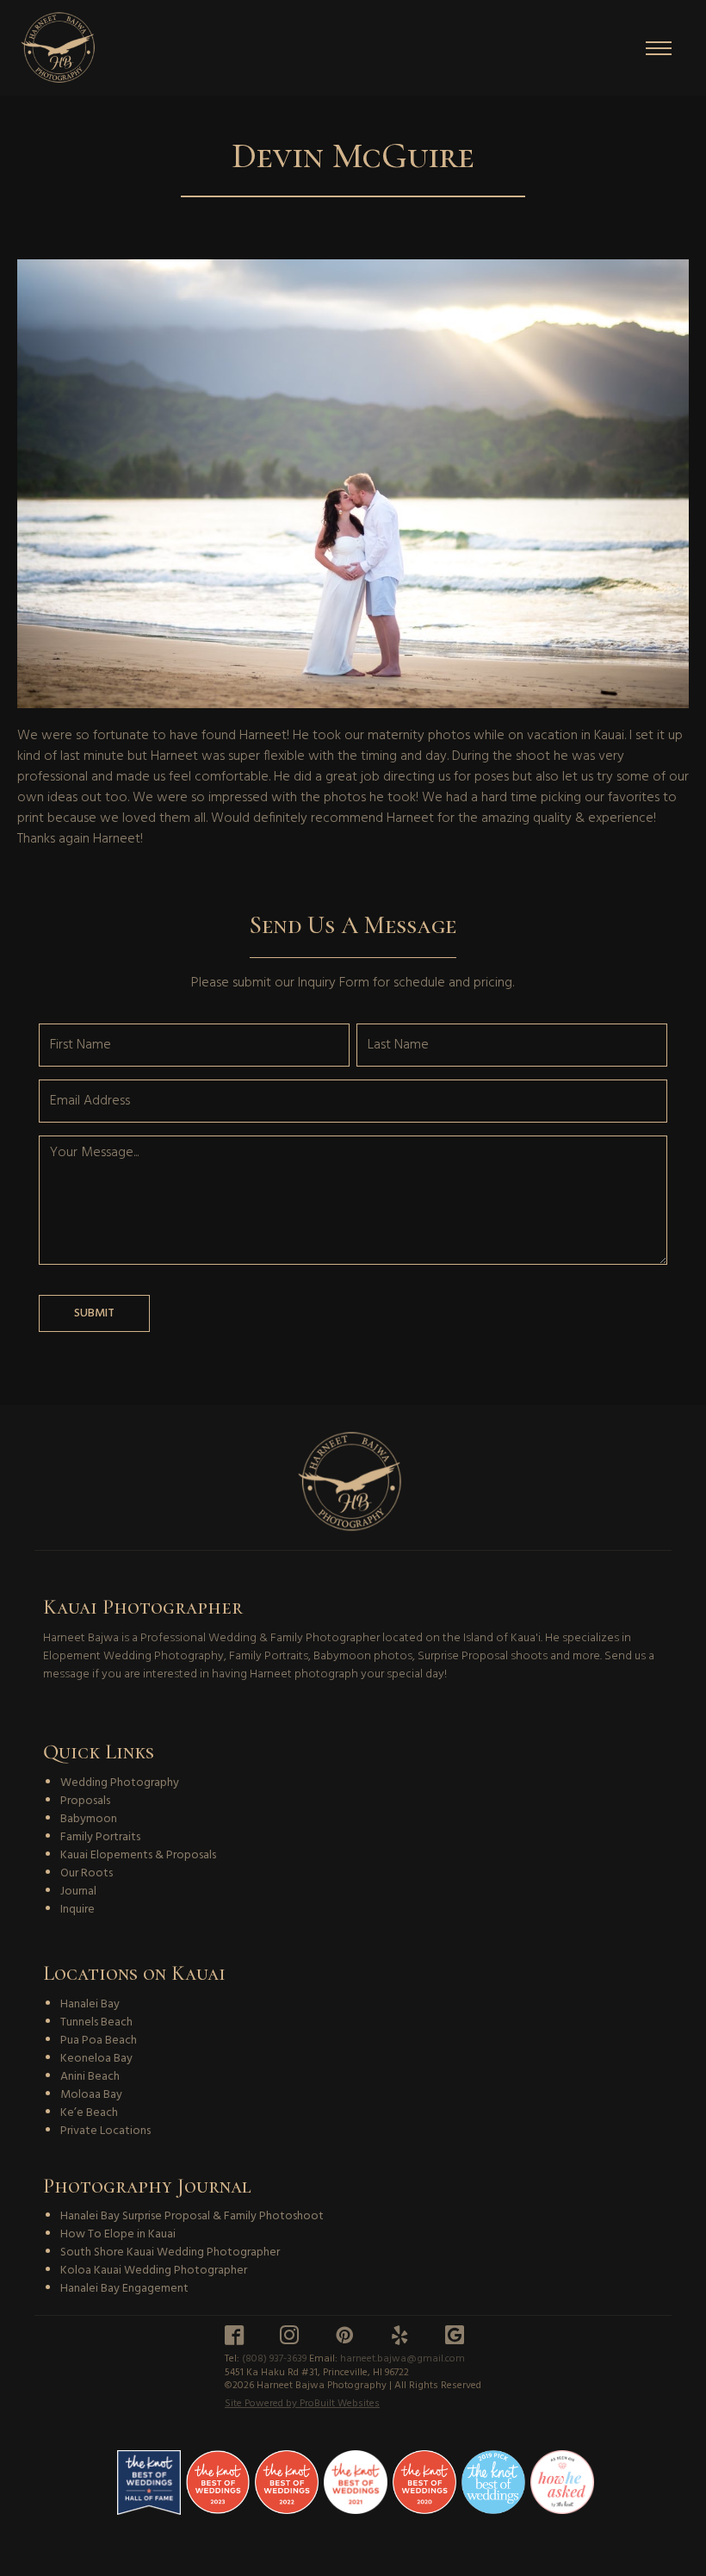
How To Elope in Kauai (118, 2234)
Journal (78, 1892)
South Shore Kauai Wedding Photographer (170, 2252)
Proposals (85, 1801)
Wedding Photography (120, 1783)
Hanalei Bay (90, 2004)
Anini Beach (90, 2077)
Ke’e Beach (89, 2113)
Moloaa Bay (91, 2095)
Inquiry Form (334, 983)
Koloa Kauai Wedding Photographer (154, 2271)
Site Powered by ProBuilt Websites (302, 2405)
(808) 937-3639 (274, 2359)
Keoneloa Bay (96, 2059)
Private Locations (105, 2131)
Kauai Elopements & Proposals (138, 1855)
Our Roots (87, 1873)
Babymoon (89, 1819)
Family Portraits (100, 1837)
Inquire (77, 1910)
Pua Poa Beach (99, 2041)
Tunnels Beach (96, 2022)
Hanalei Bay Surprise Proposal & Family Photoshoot (192, 2216)
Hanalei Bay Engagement (124, 2289)
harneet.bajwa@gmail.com (403, 2359)
